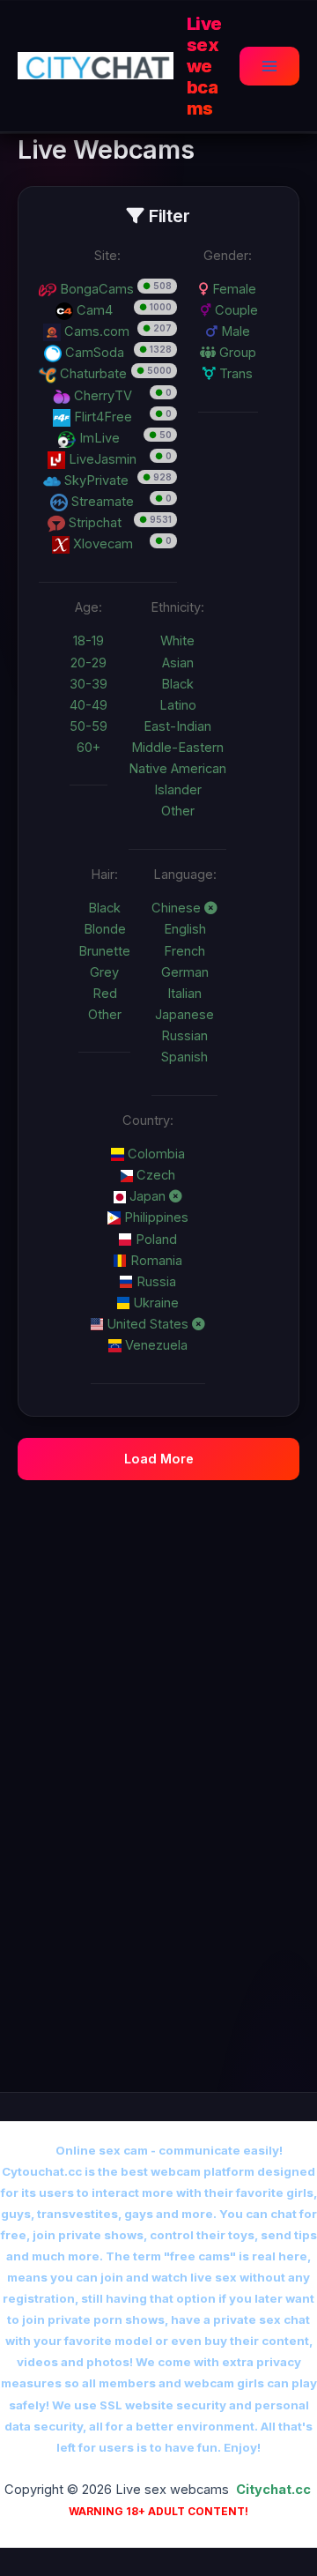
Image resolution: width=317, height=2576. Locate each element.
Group (236, 353)
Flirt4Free (101, 417)
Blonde (105, 929)
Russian (184, 1036)
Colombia (155, 1154)
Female (232, 289)
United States (147, 1324)
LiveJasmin (101, 459)
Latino (178, 705)
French (184, 951)
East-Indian (177, 726)
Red (105, 994)
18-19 (88, 641)
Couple (235, 310)
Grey (104, 972)
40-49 (88, 705)
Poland (155, 1240)
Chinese (178, 908)
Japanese (184, 1015)
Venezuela (155, 1345)
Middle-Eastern (177, 748)
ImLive (98, 438)
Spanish (184, 1057)
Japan (147, 1196)
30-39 (88, 684)
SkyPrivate (95, 480)
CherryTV (101, 396)
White (177, 641)
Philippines (155, 1217)
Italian (184, 994)
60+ (88, 748)
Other (178, 811)
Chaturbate (92, 374)
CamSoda (93, 353)
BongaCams (95, 289)
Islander (178, 790)
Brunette (104, 951)
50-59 (88, 726)
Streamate (101, 502)
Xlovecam (101, 544)
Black (177, 684)
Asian (178, 663)
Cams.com (95, 331)
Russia (155, 1282)
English (185, 929)
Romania (155, 1261)
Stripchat (93, 523)
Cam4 (93, 310)
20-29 (88, 663)
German (185, 972)
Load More (159, 1459)
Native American (177, 769)
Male (234, 331)
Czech (154, 1175)
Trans (234, 374)
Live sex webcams (204, 66)
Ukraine (154, 1303)
